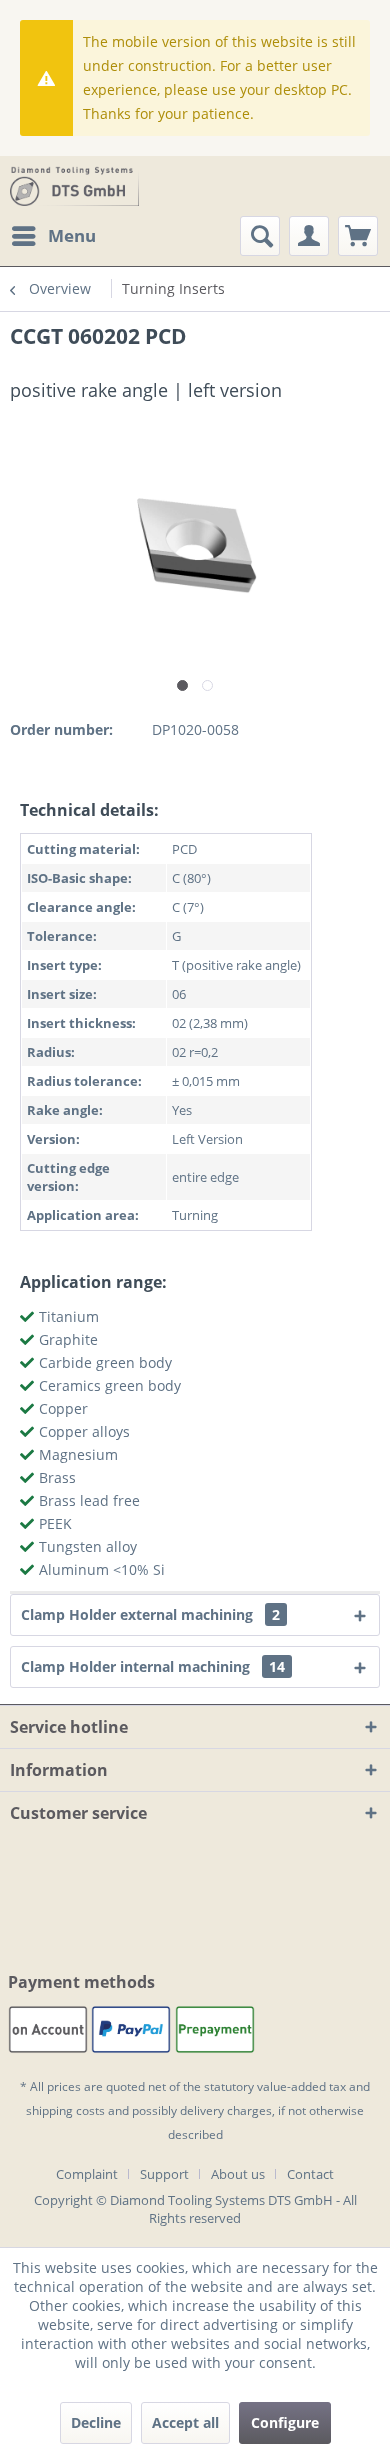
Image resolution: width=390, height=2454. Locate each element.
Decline (96, 2422)
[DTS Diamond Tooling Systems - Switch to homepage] (74, 186)
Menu (72, 235)
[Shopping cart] (358, 236)
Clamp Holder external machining (150, 1614)
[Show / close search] (260, 236)
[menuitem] (53, 236)
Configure (285, 2422)
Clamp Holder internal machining (153, 1666)
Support (164, 2174)
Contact (310, 2174)
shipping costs (65, 2110)
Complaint (87, 2174)
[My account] (309, 236)
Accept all (185, 2422)
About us (238, 2174)
